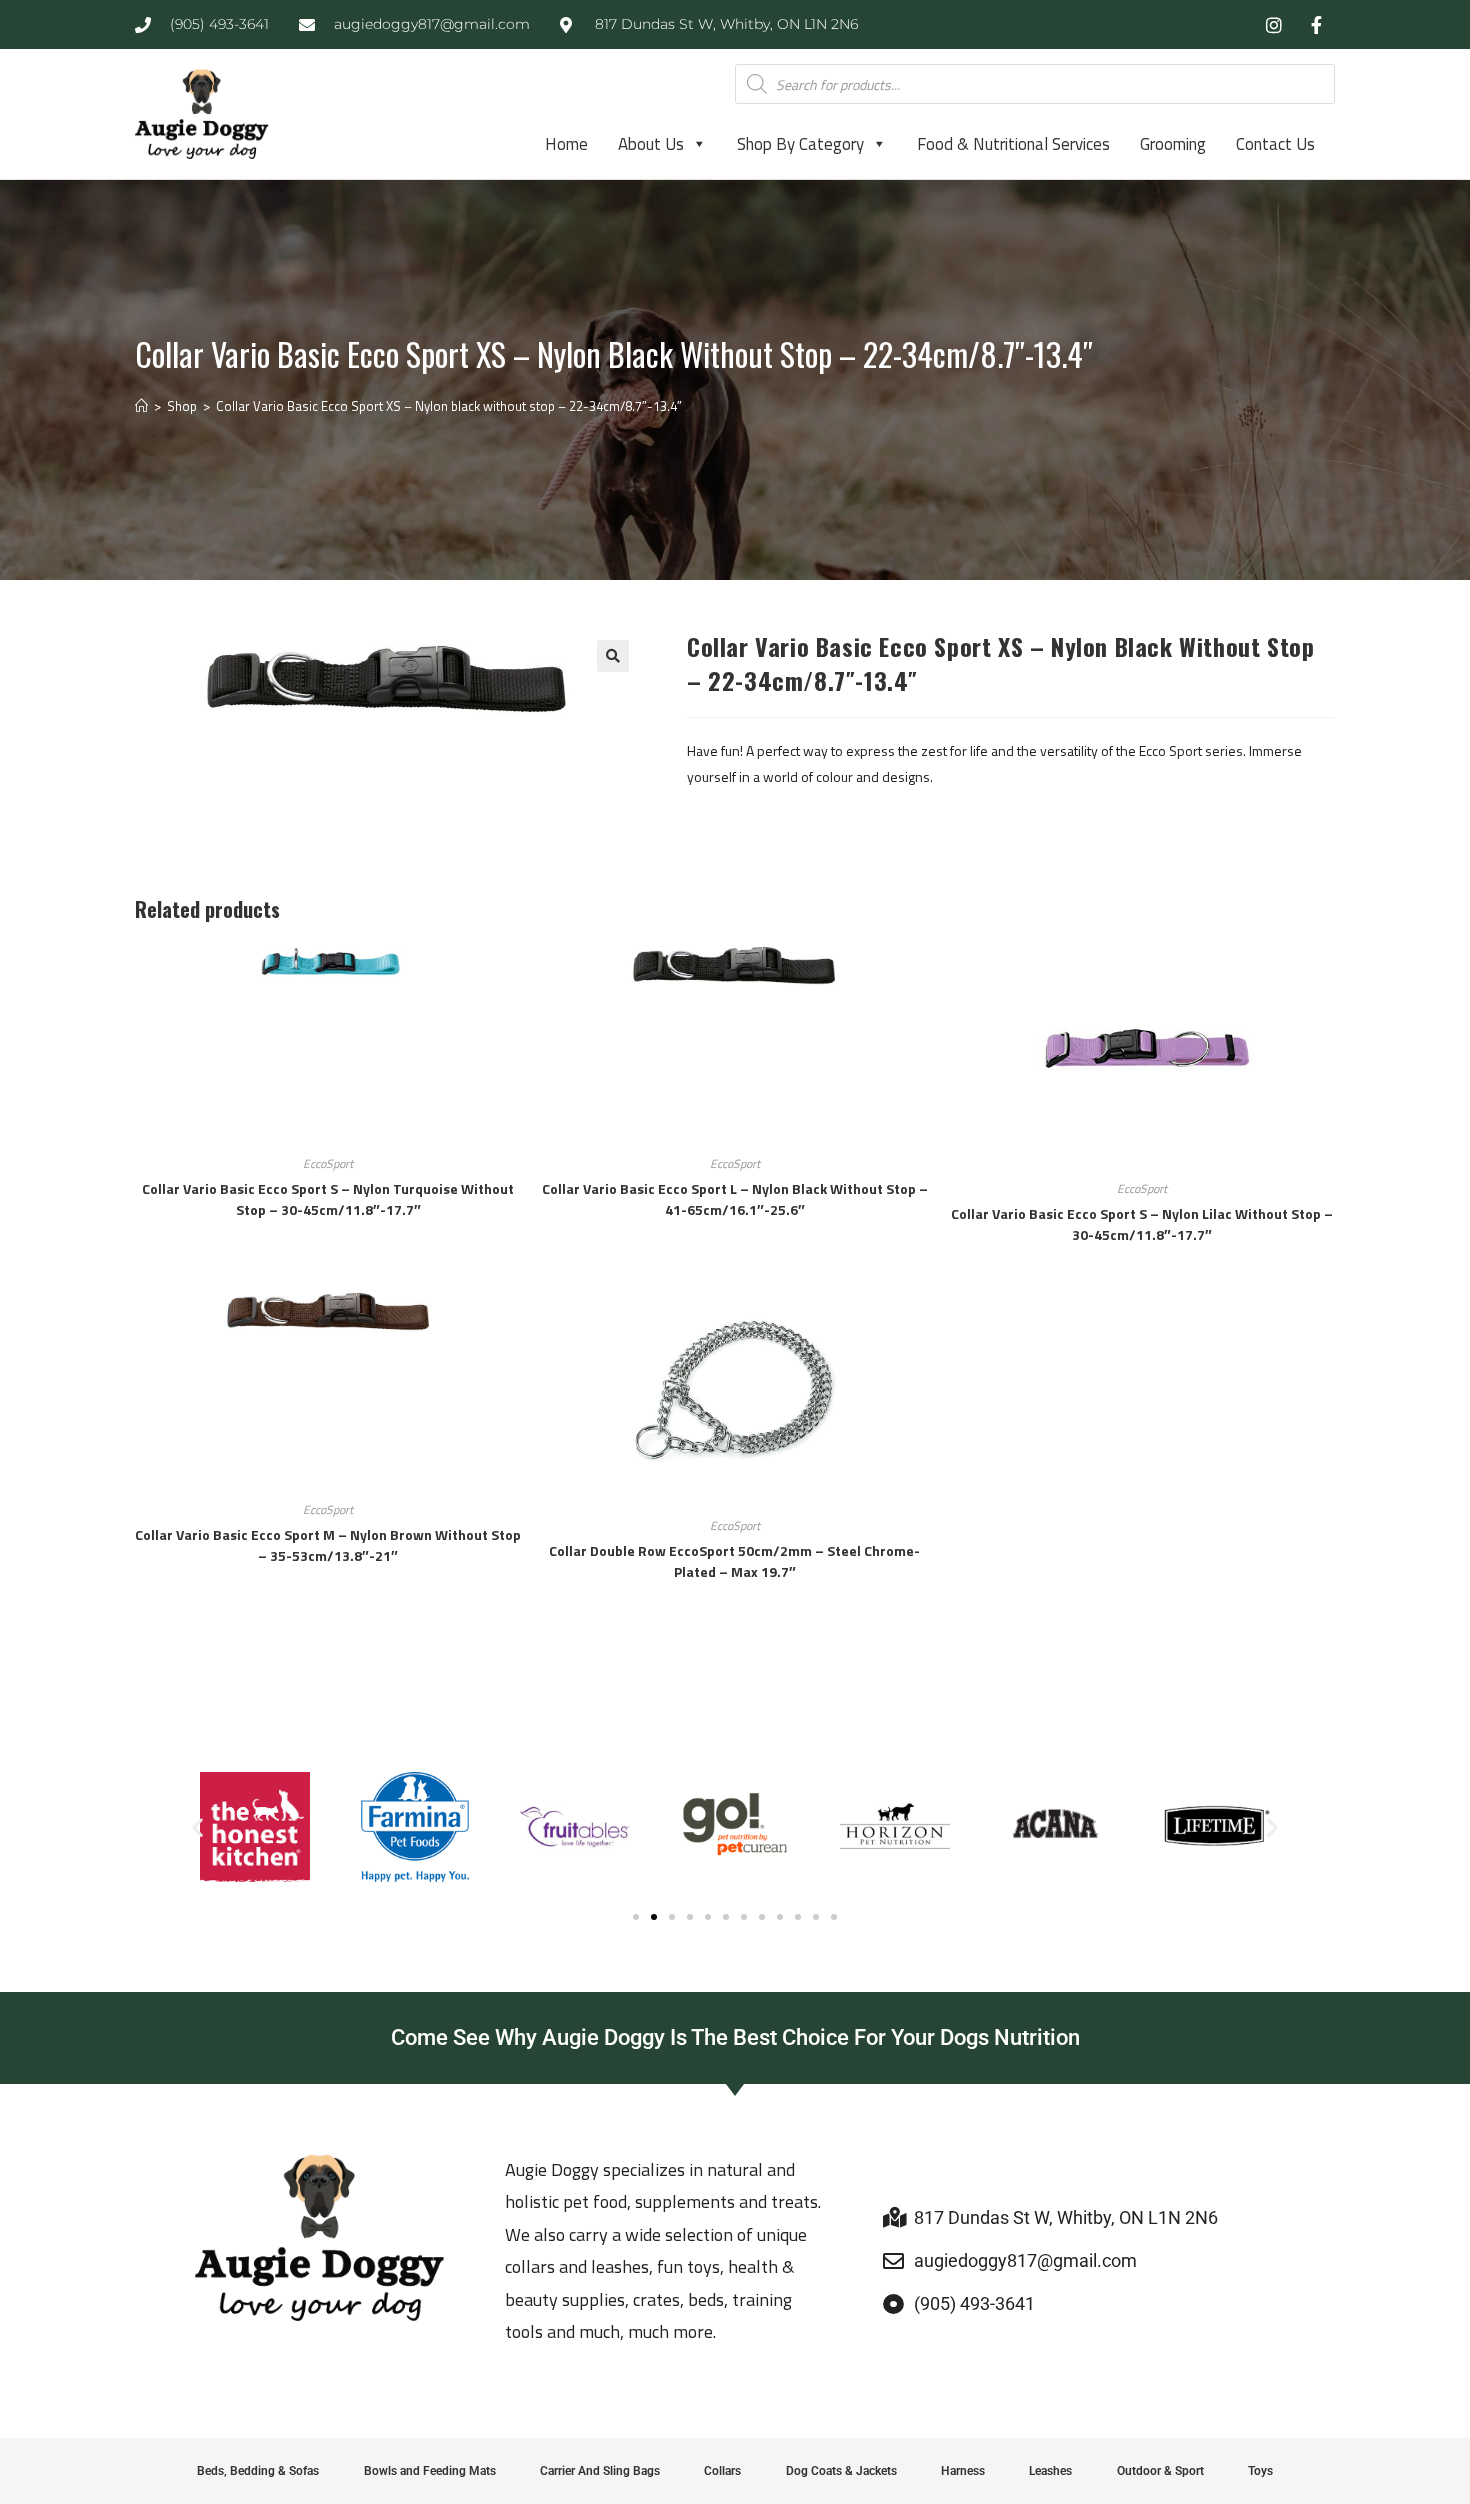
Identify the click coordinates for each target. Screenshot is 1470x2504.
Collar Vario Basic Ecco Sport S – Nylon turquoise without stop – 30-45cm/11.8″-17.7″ (328, 1199)
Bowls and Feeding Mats (430, 2471)
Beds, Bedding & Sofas (258, 2471)
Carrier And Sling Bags (600, 2471)
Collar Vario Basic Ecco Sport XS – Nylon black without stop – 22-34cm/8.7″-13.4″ (449, 406)
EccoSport (328, 1163)
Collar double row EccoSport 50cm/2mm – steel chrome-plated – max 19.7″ (734, 1561)
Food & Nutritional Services (1013, 144)
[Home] (141, 406)
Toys (1260, 2471)
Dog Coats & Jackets (841, 2471)
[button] (613, 656)
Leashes (1050, 2471)
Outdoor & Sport (1160, 2471)
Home (566, 144)
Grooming (1173, 144)
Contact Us (1275, 144)
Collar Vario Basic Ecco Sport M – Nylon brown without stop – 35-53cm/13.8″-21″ (328, 1545)
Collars (722, 2471)
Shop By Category (800, 144)
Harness (963, 2471)
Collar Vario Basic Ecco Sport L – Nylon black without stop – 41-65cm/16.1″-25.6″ (735, 1199)
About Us (651, 144)
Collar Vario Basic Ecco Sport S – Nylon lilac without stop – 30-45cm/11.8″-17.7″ (1142, 1224)
